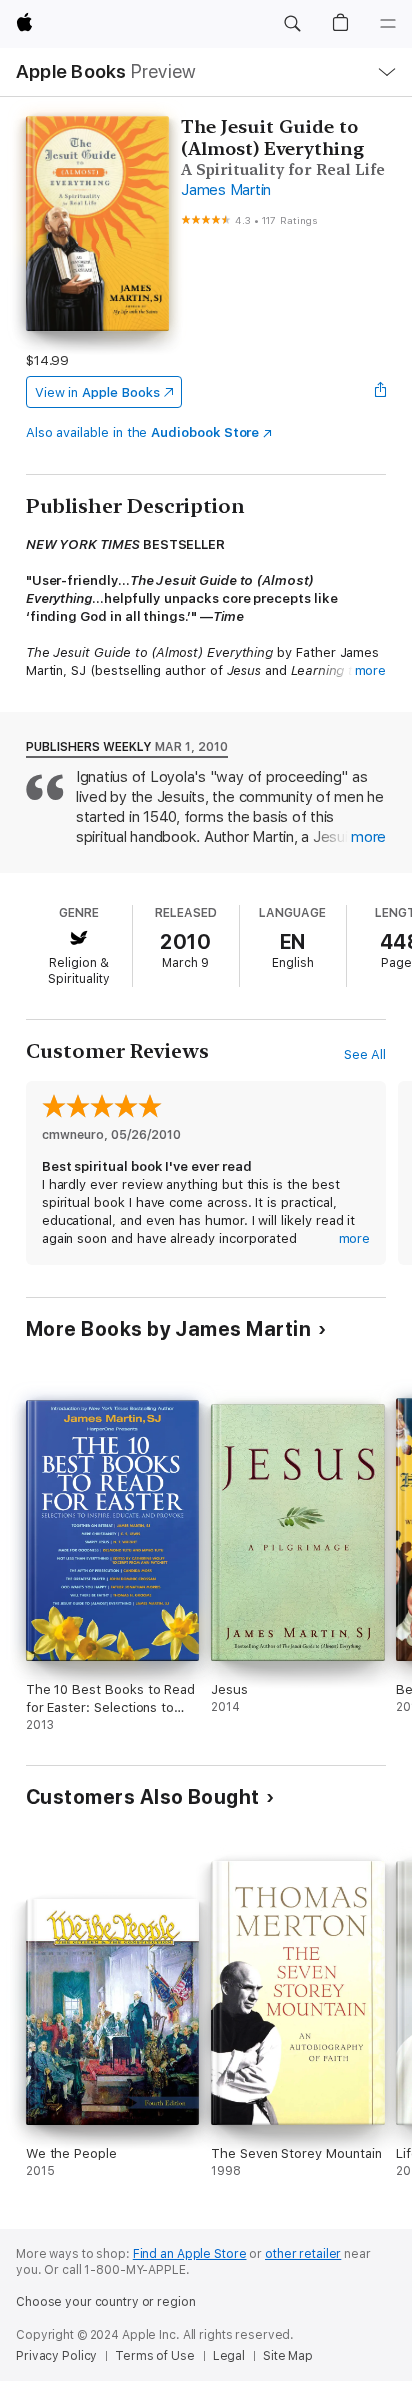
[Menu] (388, 24)
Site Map (288, 2356)
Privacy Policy (56, 2356)
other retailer (303, 2254)
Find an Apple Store (190, 2254)
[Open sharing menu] (380, 392)
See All (365, 1054)
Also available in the (143, 432)
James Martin (226, 190)
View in (97, 392)
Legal (229, 2356)
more (371, 670)
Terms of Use (155, 2356)
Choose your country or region (106, 2302)
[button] (292, 24)
